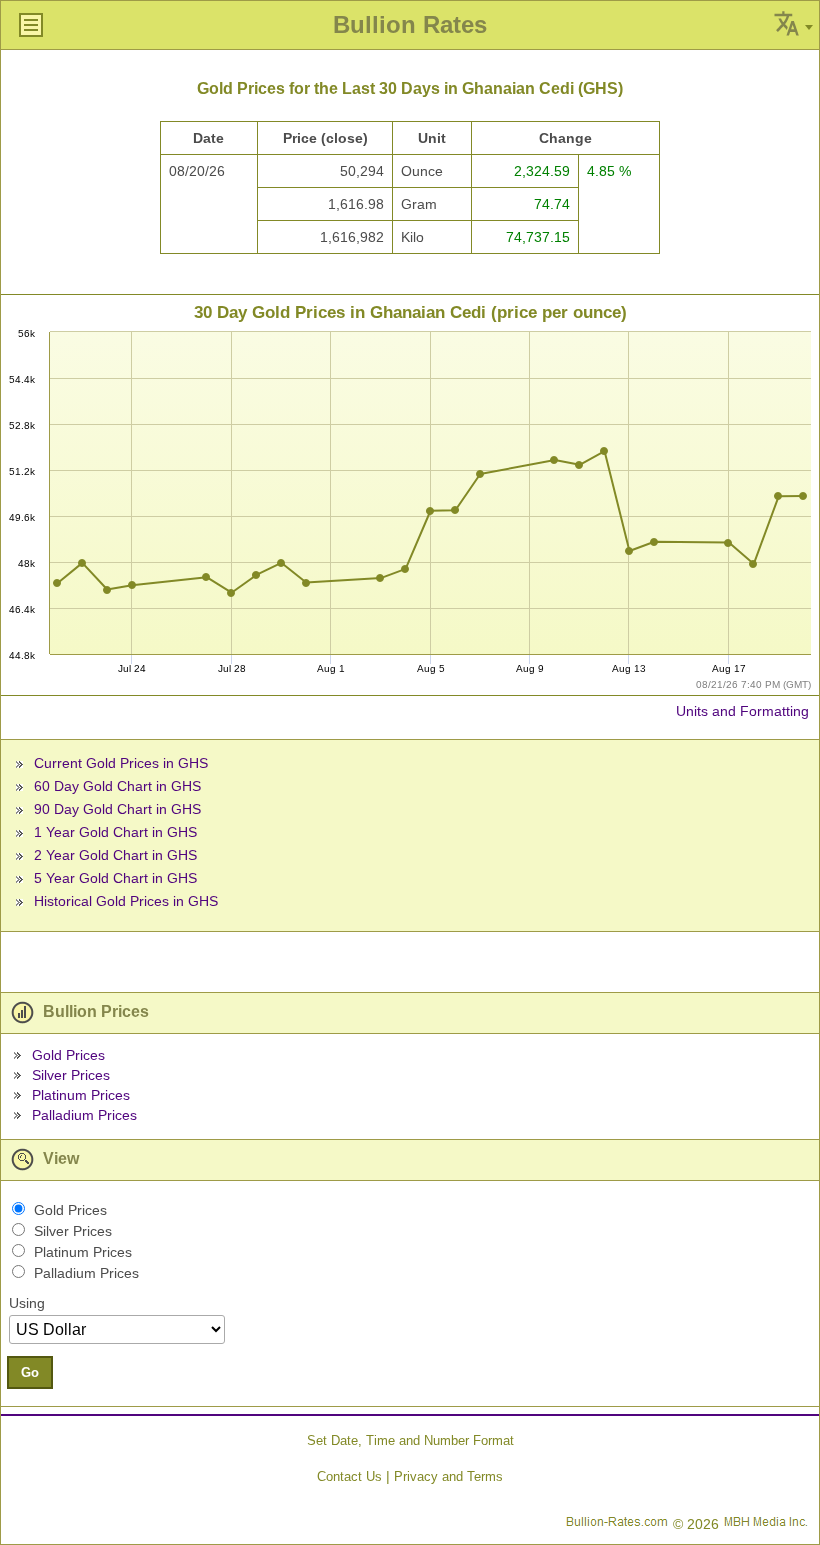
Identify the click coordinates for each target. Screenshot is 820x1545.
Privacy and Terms (448, 1476)
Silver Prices (71, 1075)
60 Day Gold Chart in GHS (117, 786)
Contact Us (349, 1476)
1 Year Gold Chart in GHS (115, 832)
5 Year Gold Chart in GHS (115, 878)
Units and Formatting (742, 711)
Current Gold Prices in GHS (121, 763)
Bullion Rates (410, 24)
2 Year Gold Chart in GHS (115, 855)
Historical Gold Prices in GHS (126, 901)
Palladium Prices (84, 1115)
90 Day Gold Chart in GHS (117, 809)
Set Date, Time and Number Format (410, 1440)
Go (30, 1372)
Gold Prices (68, 1055)
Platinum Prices (81, 1095)
